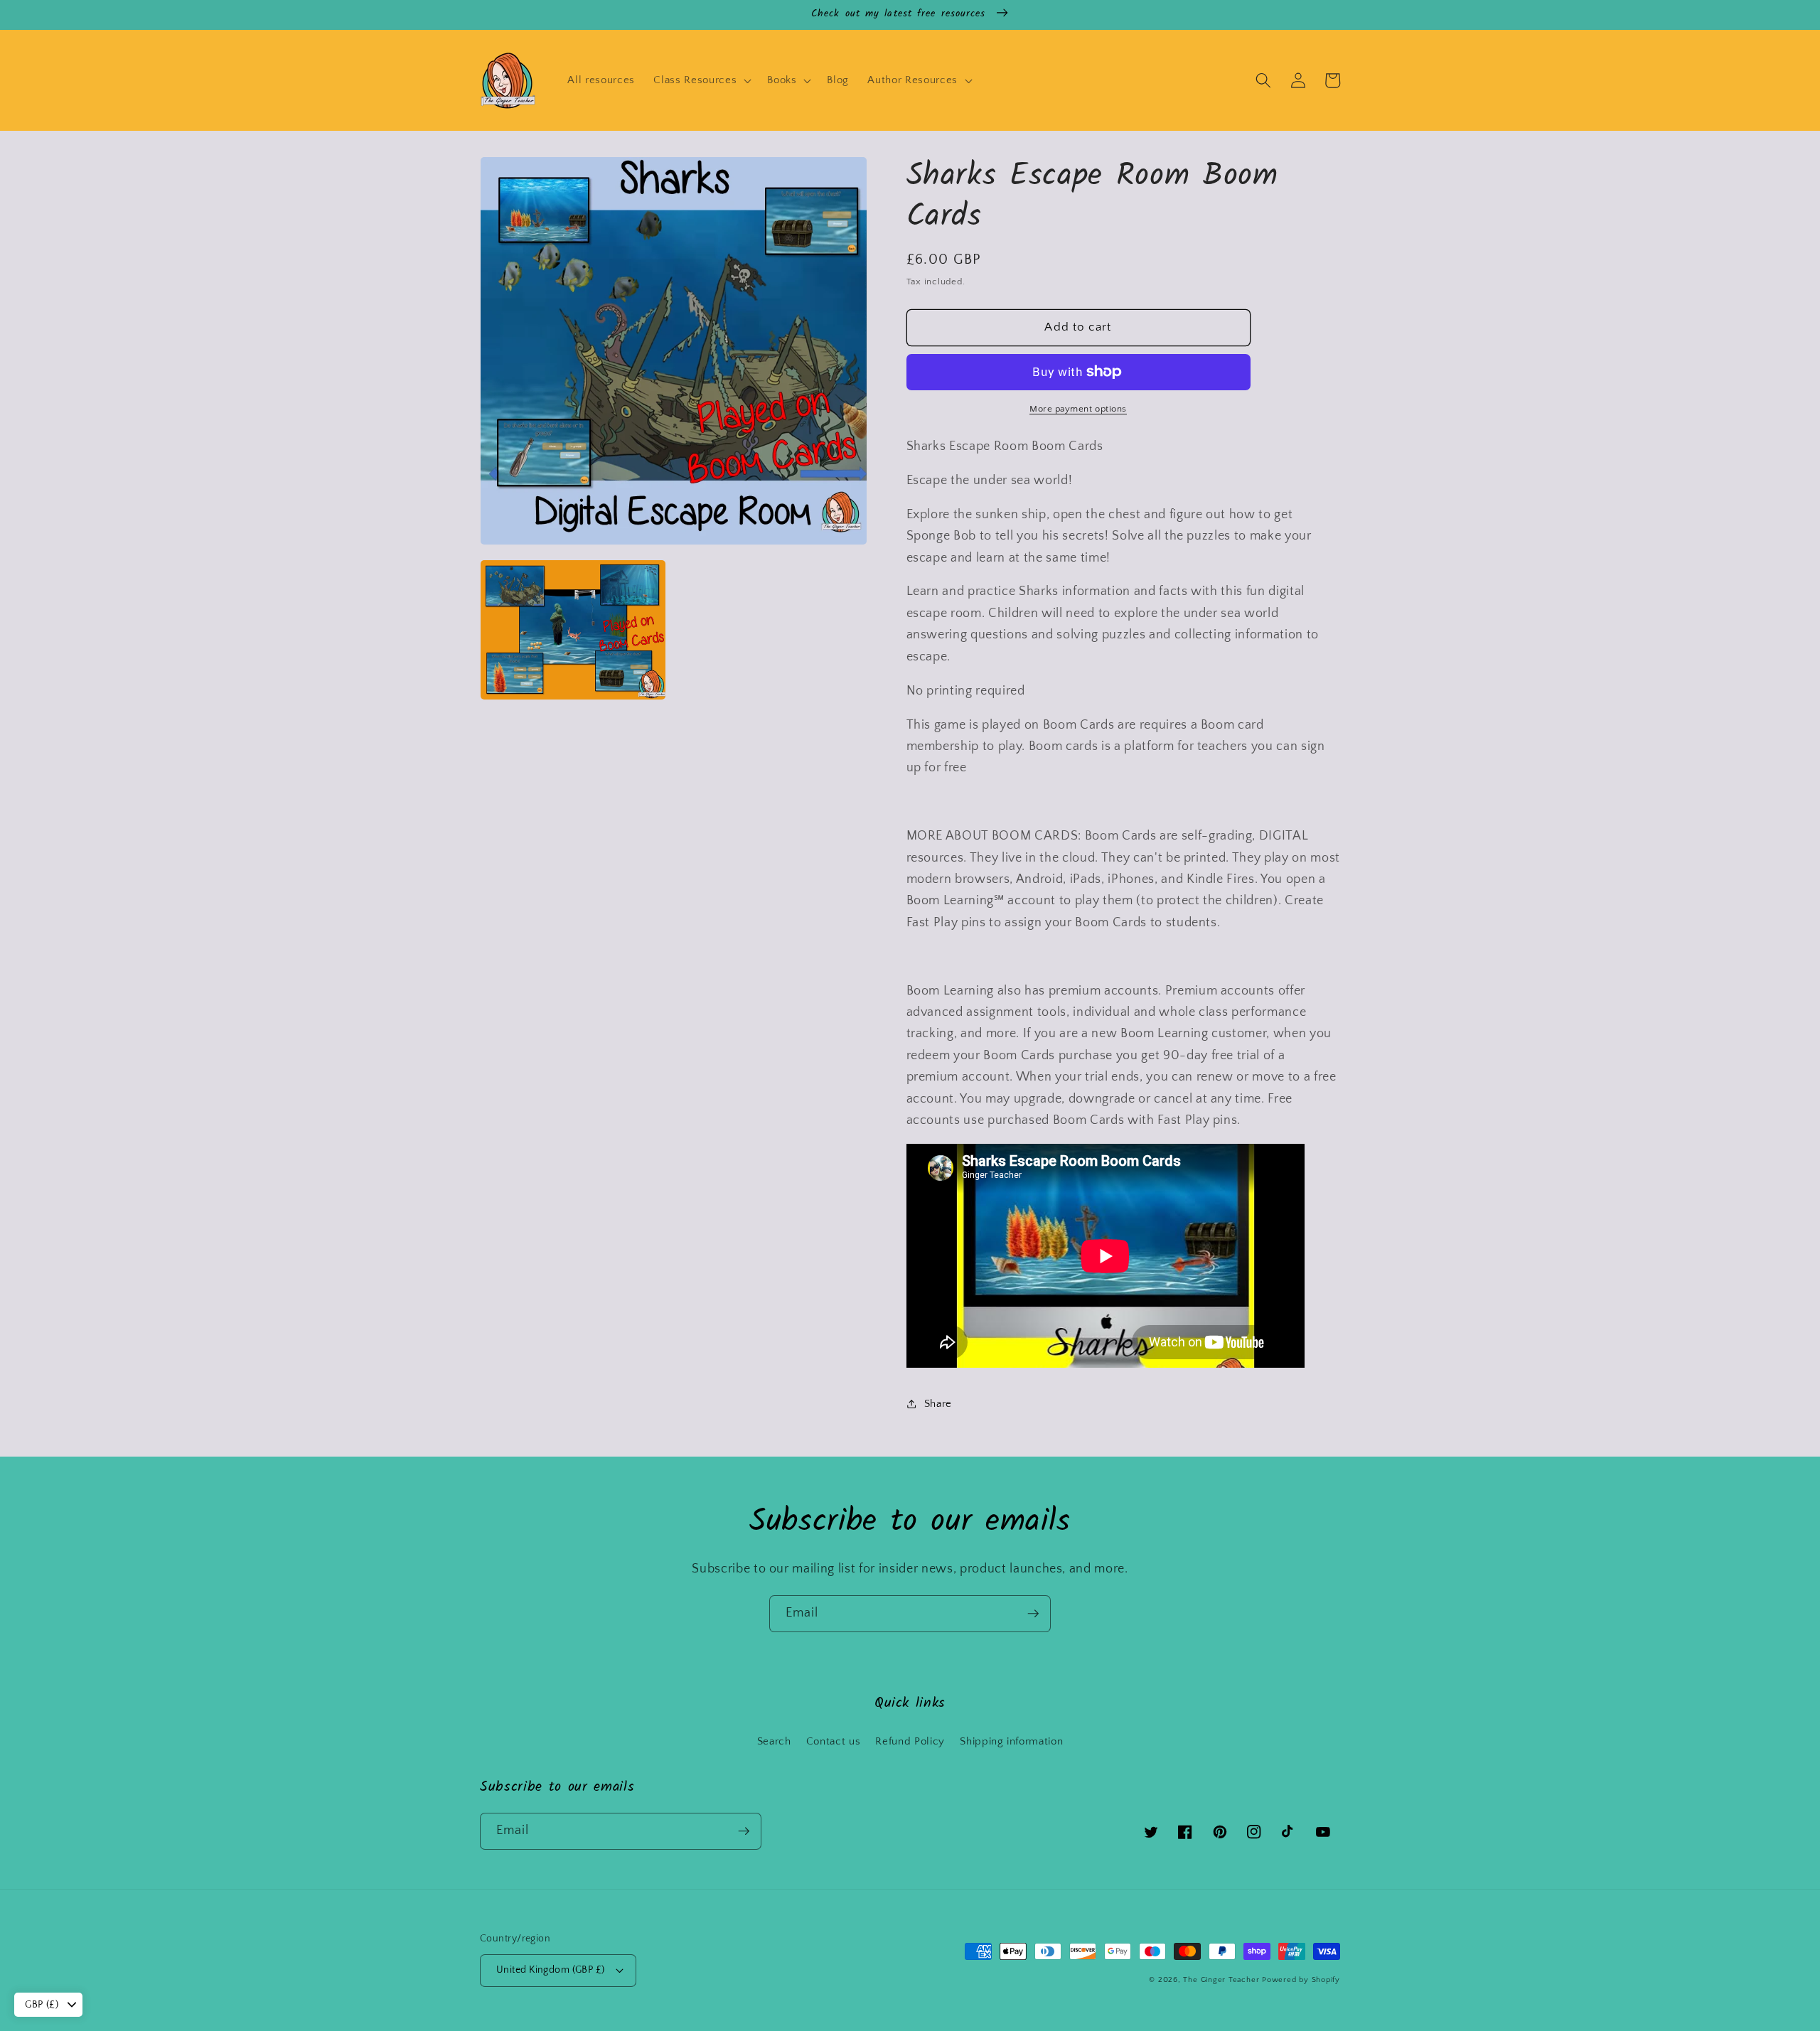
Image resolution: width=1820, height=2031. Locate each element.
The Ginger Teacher (1221, 1980)
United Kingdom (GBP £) (551, 1970)
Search (774, 1741)
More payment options (1078, 409)
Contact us (834, 1741)
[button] (701, 80)
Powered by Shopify (1301, 1980)
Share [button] (938, 1404)
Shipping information (1011, 1741)
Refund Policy (910, 1741)
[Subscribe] (1033, 1614)
